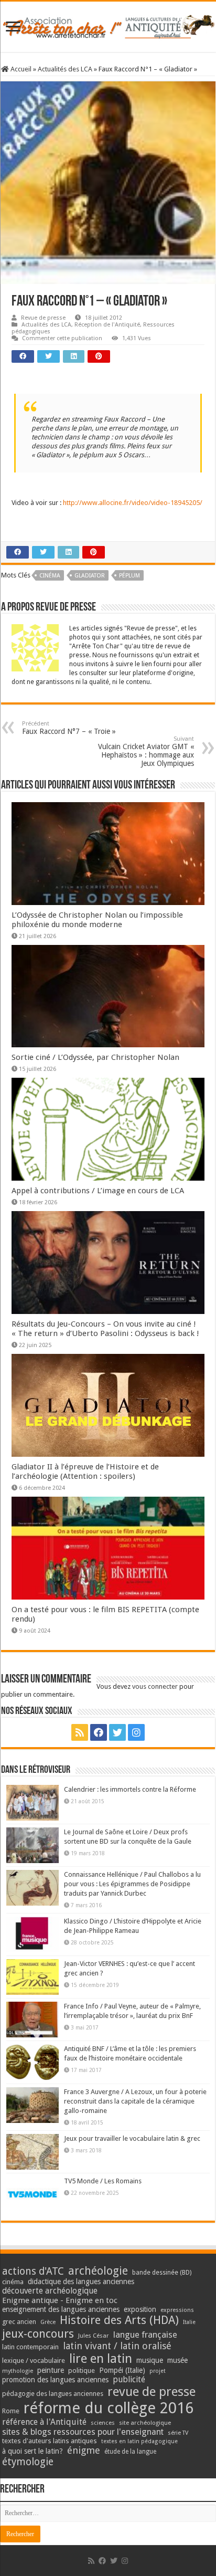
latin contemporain (30, 2347)
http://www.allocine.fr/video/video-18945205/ (133, 503)
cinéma (50, 576)
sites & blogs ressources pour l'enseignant (83, 2432)
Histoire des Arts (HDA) (119, 2320)
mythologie (18, 2371)
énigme (84, 2450)
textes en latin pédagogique (139, 2441)
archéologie (98, 2271)
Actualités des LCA (65, 69)
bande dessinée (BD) (162, 2273)
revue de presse (152, 2392)
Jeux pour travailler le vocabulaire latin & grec (132, 2138)
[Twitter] (117, 1732)
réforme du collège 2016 (109, 2408)
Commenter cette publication (62, 338)
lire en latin (101, 2359)
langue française (145, 2335)
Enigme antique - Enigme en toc (60, 2300)
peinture (51, 2370)
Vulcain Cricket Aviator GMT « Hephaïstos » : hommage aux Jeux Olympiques (146, 751)
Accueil (20, 69)
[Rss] (80, 1732)
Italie (189, 2322)
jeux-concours (38, 2333)
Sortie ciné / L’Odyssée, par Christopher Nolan (95, 1057)
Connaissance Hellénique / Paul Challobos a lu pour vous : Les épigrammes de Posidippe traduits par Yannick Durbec (132, 1884)
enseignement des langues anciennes (61, 2309)
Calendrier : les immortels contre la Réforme (130, 1789)
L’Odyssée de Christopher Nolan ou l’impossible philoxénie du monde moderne (97, 920)
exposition (140, 2309)
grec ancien (19, 2322)
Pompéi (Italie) (122, 2370)
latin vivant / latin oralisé (117, 2346)
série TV (178, 2433)
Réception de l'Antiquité (107, 325)
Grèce (48, 2322)
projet (158, 2371)
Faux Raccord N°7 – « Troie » (69, 728)
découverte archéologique (50, 2291)
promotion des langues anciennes (55, 2380)
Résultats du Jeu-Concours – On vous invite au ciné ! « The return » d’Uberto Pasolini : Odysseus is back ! (105, 1329)
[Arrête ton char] (108, 25)
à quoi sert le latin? (33, 2451)
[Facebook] (99, 1732)
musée (177, 2360)
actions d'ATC (33, 2271)
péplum (129, 576)
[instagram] (136, 1732)
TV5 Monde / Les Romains (103, 2181)
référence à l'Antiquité (44, 2422)
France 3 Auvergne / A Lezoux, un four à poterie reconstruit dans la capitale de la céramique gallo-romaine (135, 2101)
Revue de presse (43, 318)
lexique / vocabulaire (34, 2361)
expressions (177, 2310)
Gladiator (90, 576)
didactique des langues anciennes (81, 2281)
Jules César (94, 2336)
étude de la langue (130, 2452)
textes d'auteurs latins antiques (50, 2441)
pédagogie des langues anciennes (53, 2394)
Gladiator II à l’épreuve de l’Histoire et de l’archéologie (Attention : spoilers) (85, 1471)
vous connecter (155, 1686)
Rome (11, 2411)
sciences (103, 2423)
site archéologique (145, 2423)
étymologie (28, 2462)
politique (82, 2370)
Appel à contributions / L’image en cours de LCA (98, 1191)
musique (150, 2360)
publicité (129, 2379)
